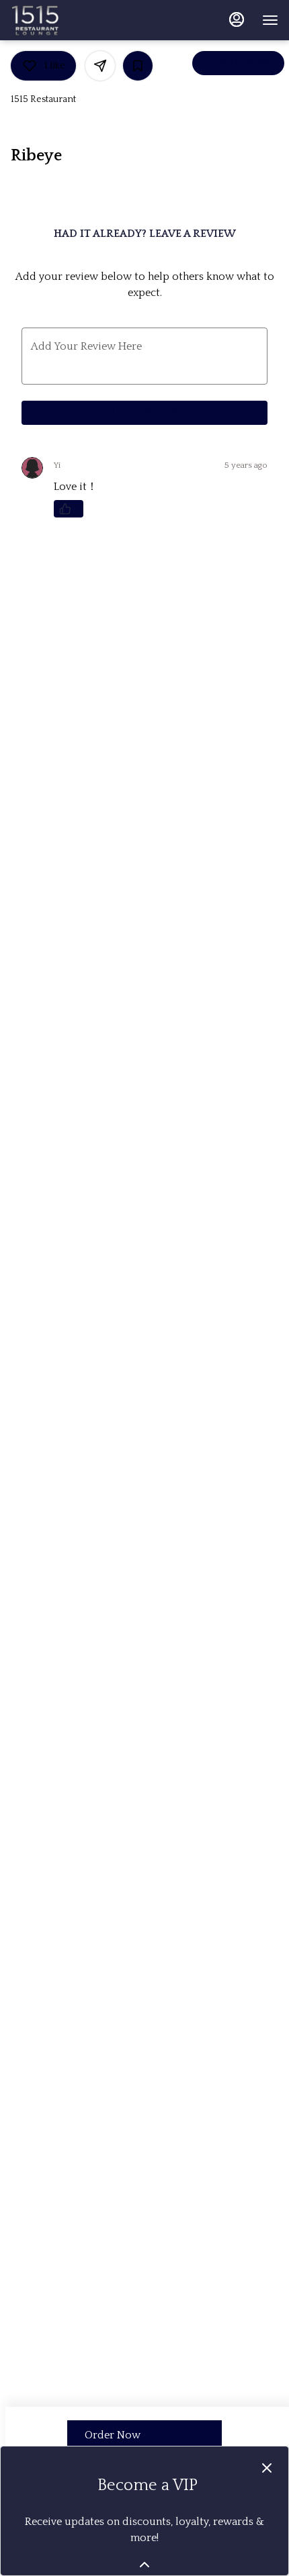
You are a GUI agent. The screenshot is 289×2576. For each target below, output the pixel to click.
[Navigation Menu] (270, 20)
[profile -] (237, 19)
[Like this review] (69, 509)
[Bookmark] (138, 66)
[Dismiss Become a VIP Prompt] (267, 2468)
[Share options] (100, 66)
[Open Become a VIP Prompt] (144, 2565)
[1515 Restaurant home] (71, 20)
